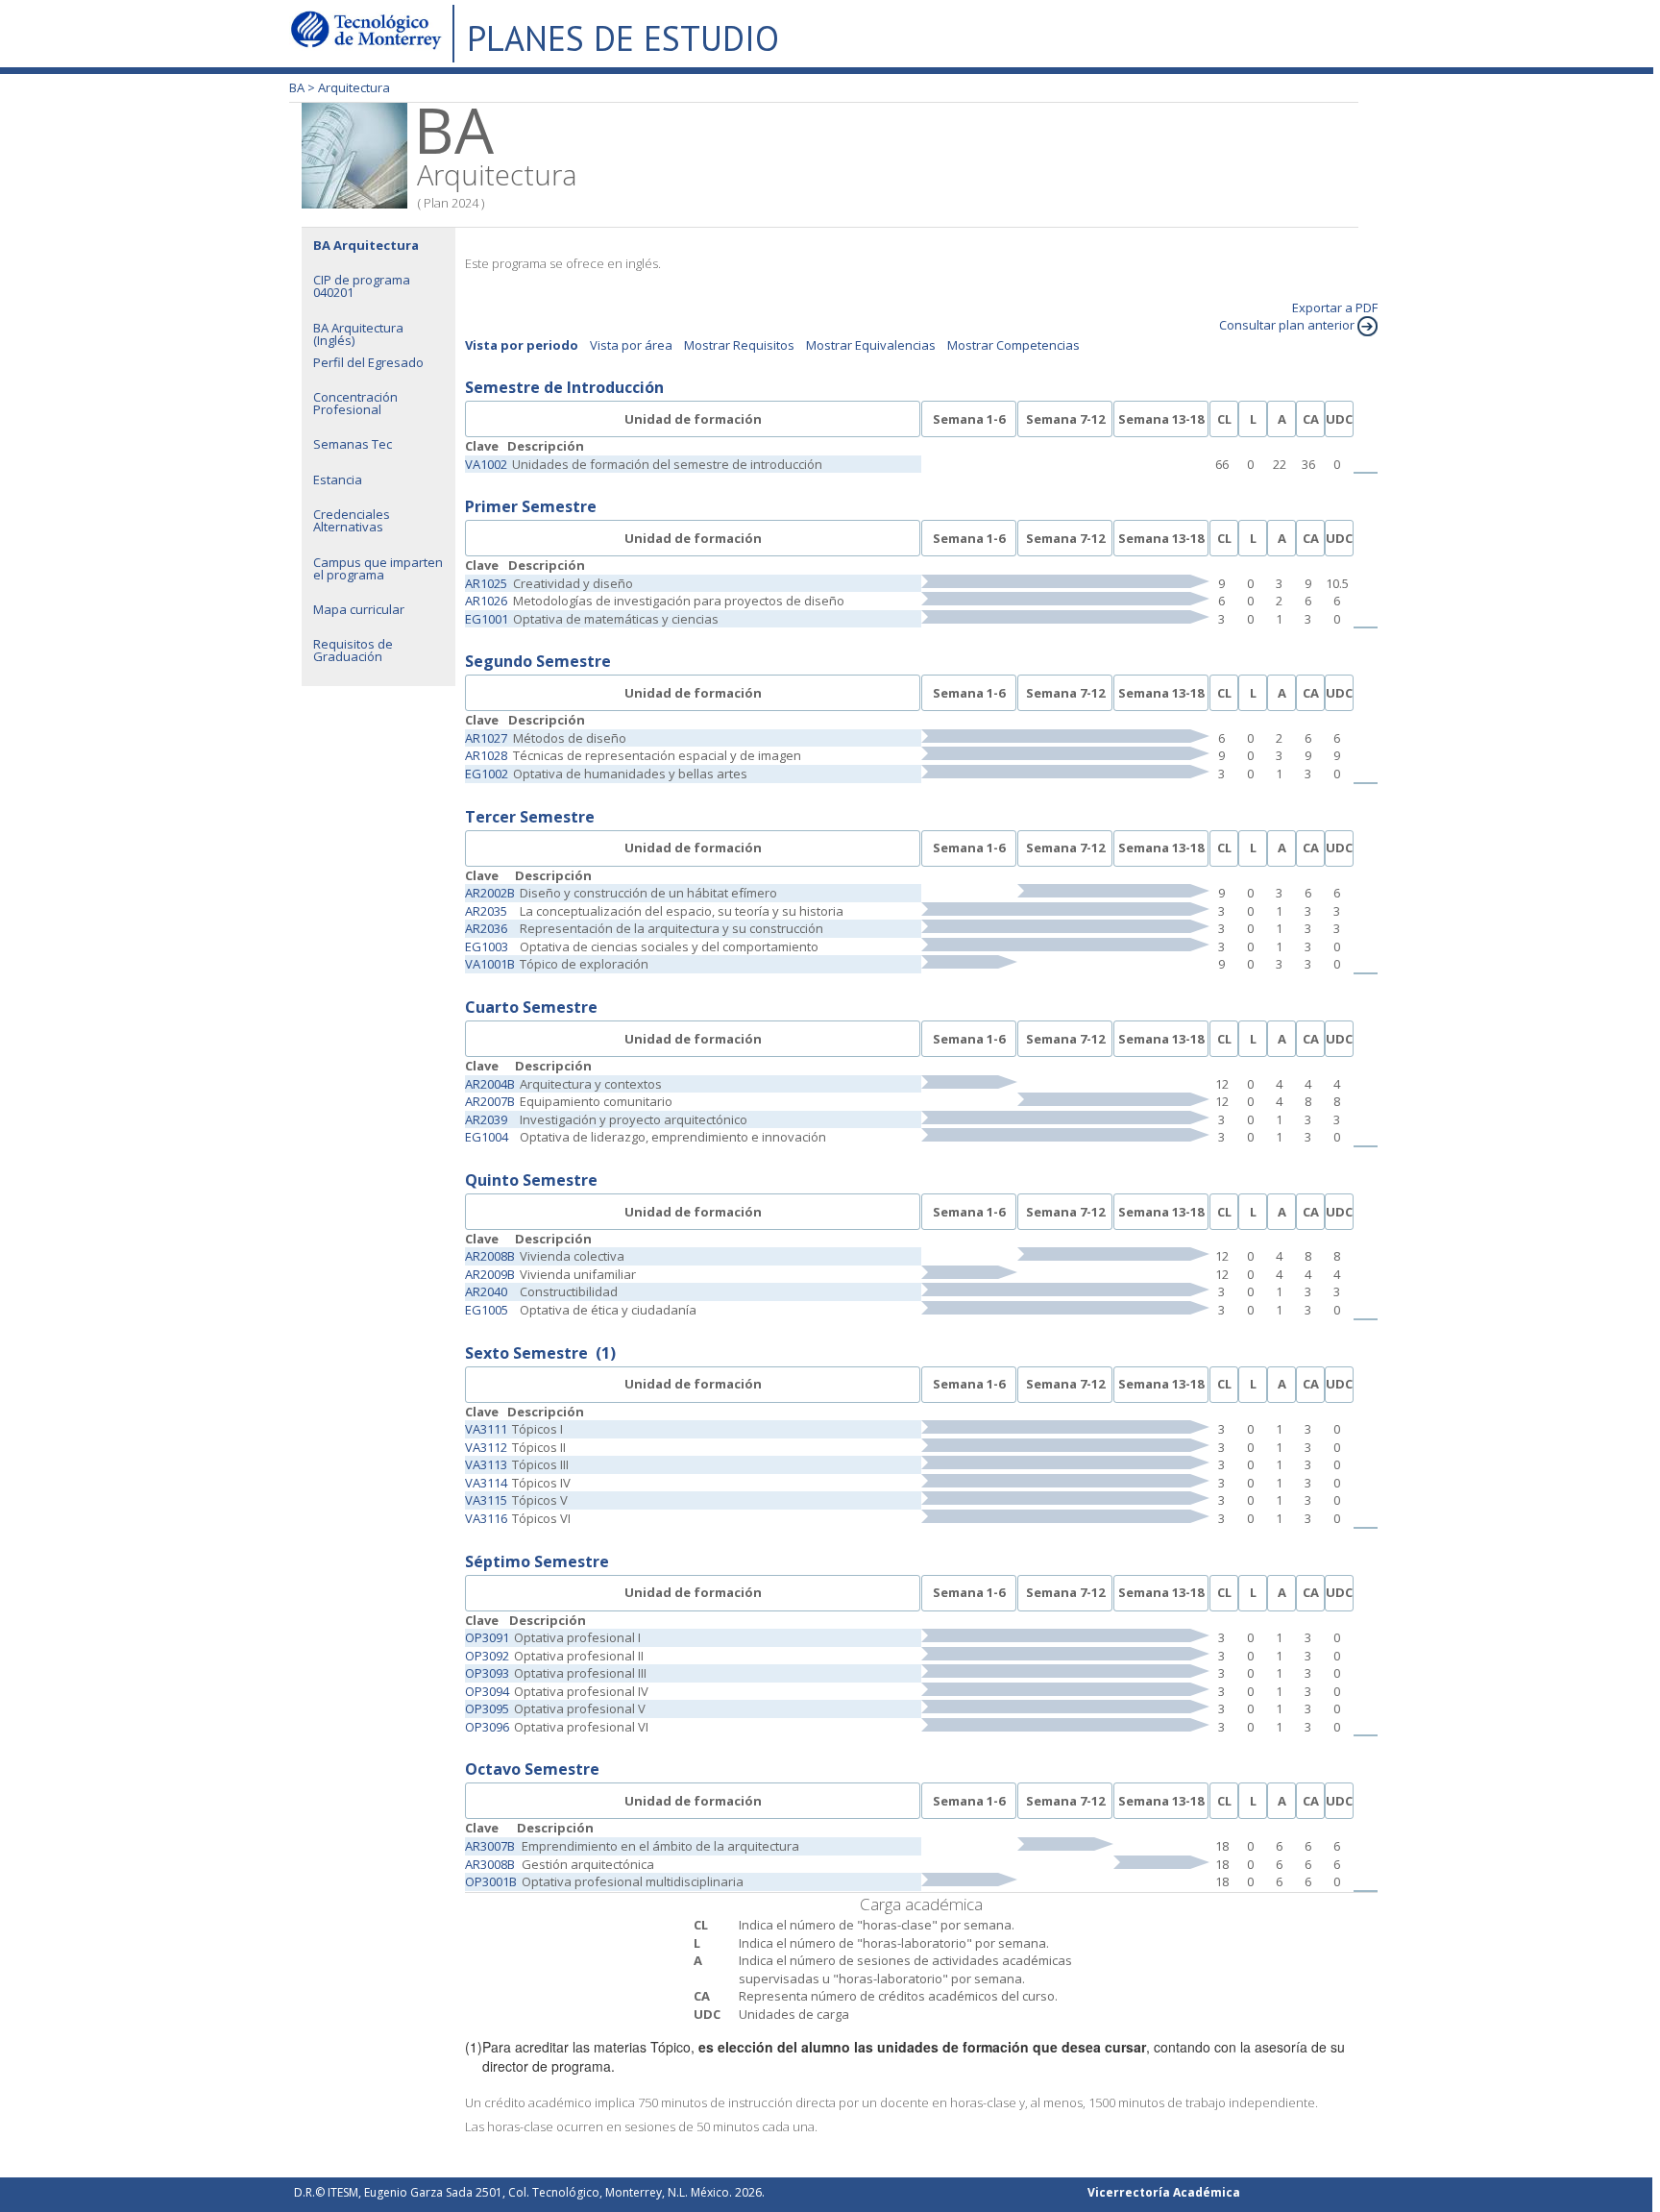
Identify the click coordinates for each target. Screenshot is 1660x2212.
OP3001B (491, 1881)
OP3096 (487, 1727)
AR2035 (486, 911)
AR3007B (490, 1846)
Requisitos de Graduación (353, 650)
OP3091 (487, 1637)
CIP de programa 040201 (362, 286)
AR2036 (486, 928)
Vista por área (631, 345)
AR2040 (486, 1291)
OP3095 (487, 1708)
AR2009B (490, 1274)
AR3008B (490, 1864)
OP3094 (487, 1691)
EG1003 (487, 946)
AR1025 (486, 583)
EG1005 (487, 1310)
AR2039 (486, 1119)
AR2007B (490, 1101)
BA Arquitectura (366, 245)
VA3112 (486, 1447)
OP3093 (487, 1673)
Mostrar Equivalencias (871, 345)
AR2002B (490, 893)
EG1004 (487, 1137)
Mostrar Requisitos (739, 345)
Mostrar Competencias (1013, 345)
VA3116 (486, 1518)
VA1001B (490, 964)
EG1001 (487, 619)
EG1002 (487, 774)
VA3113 (486, 1464)
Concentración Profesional (355, 403)
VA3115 (486, 1500)
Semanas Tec (353, 444)
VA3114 (486, 1483)
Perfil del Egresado (368, 362)
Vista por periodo (522, 345)
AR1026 (486, 601)
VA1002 (486, 464)
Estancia (338, 479)
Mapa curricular (359, 609)
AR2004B (490, 1084)
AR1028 (486, 755)
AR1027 (486, 738)
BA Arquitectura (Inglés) (358, 334)
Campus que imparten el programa (378, 568)
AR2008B (490, 1256)
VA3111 (486, 1429)
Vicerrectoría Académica (1164, 2192)
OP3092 (487, 1656)
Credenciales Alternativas (352, 520)
